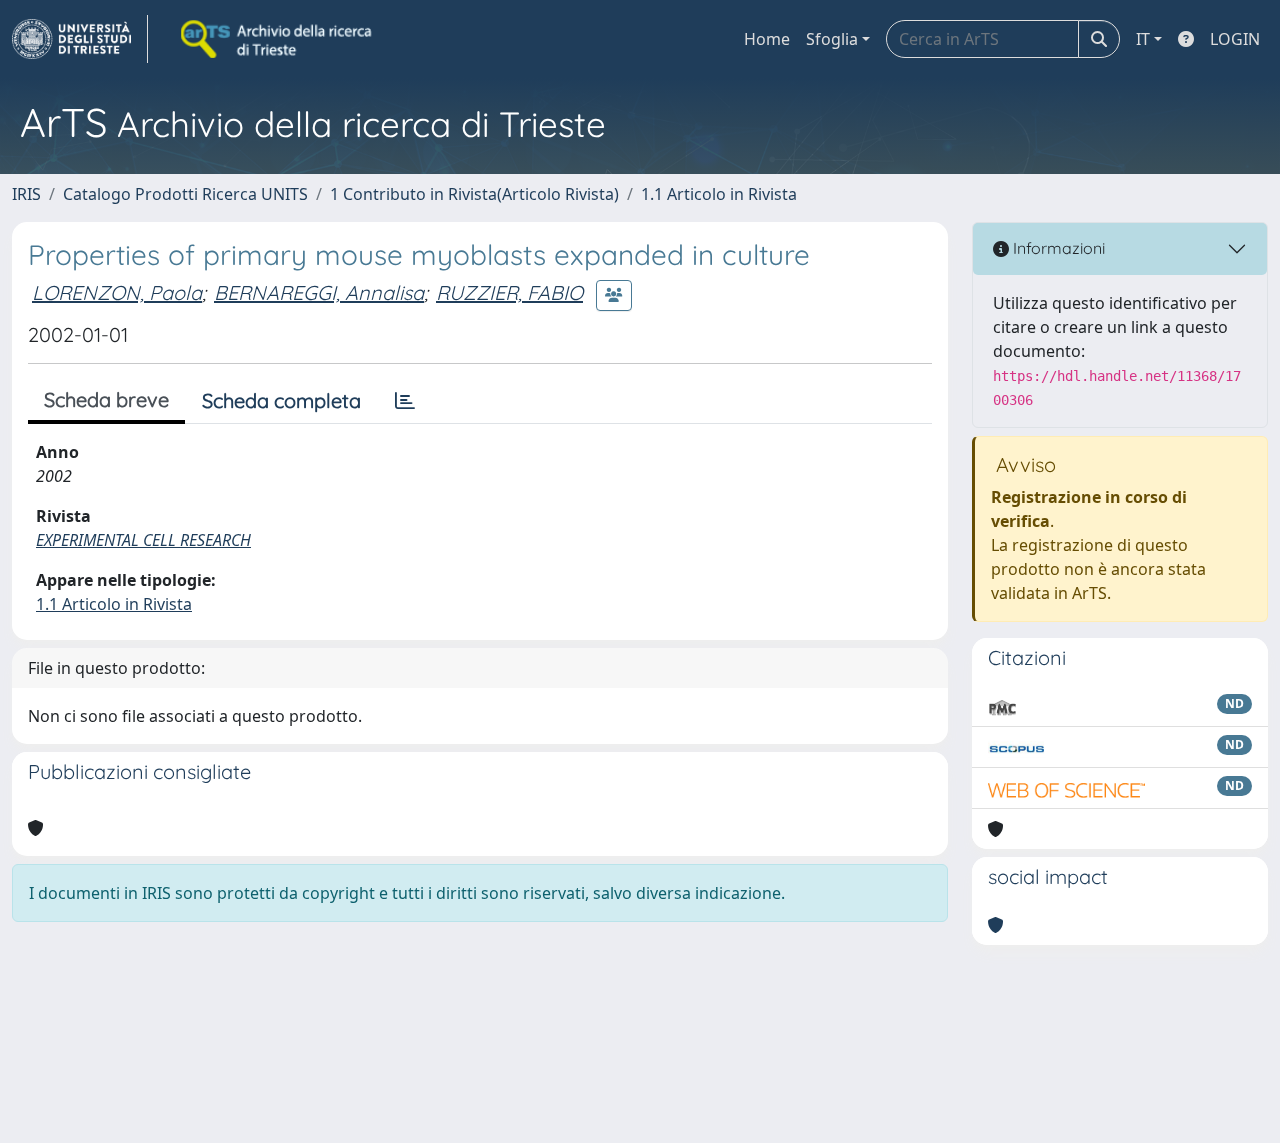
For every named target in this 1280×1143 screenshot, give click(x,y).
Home (767, 39)
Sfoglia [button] (832, 39)
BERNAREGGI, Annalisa (319, 292)
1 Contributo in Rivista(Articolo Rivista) (474, 194)
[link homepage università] (278, 39)
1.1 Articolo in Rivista (719, 194)
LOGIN (1235, 39)
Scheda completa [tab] (281, 400)
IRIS (26, 194)
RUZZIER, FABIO (509, 292)
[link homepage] (80, 39)
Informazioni (1057, 248)
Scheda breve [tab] (106, 399)
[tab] (405, 401)
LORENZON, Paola (117, 292)
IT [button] (1143, 39)
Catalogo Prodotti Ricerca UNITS (185, 194)
